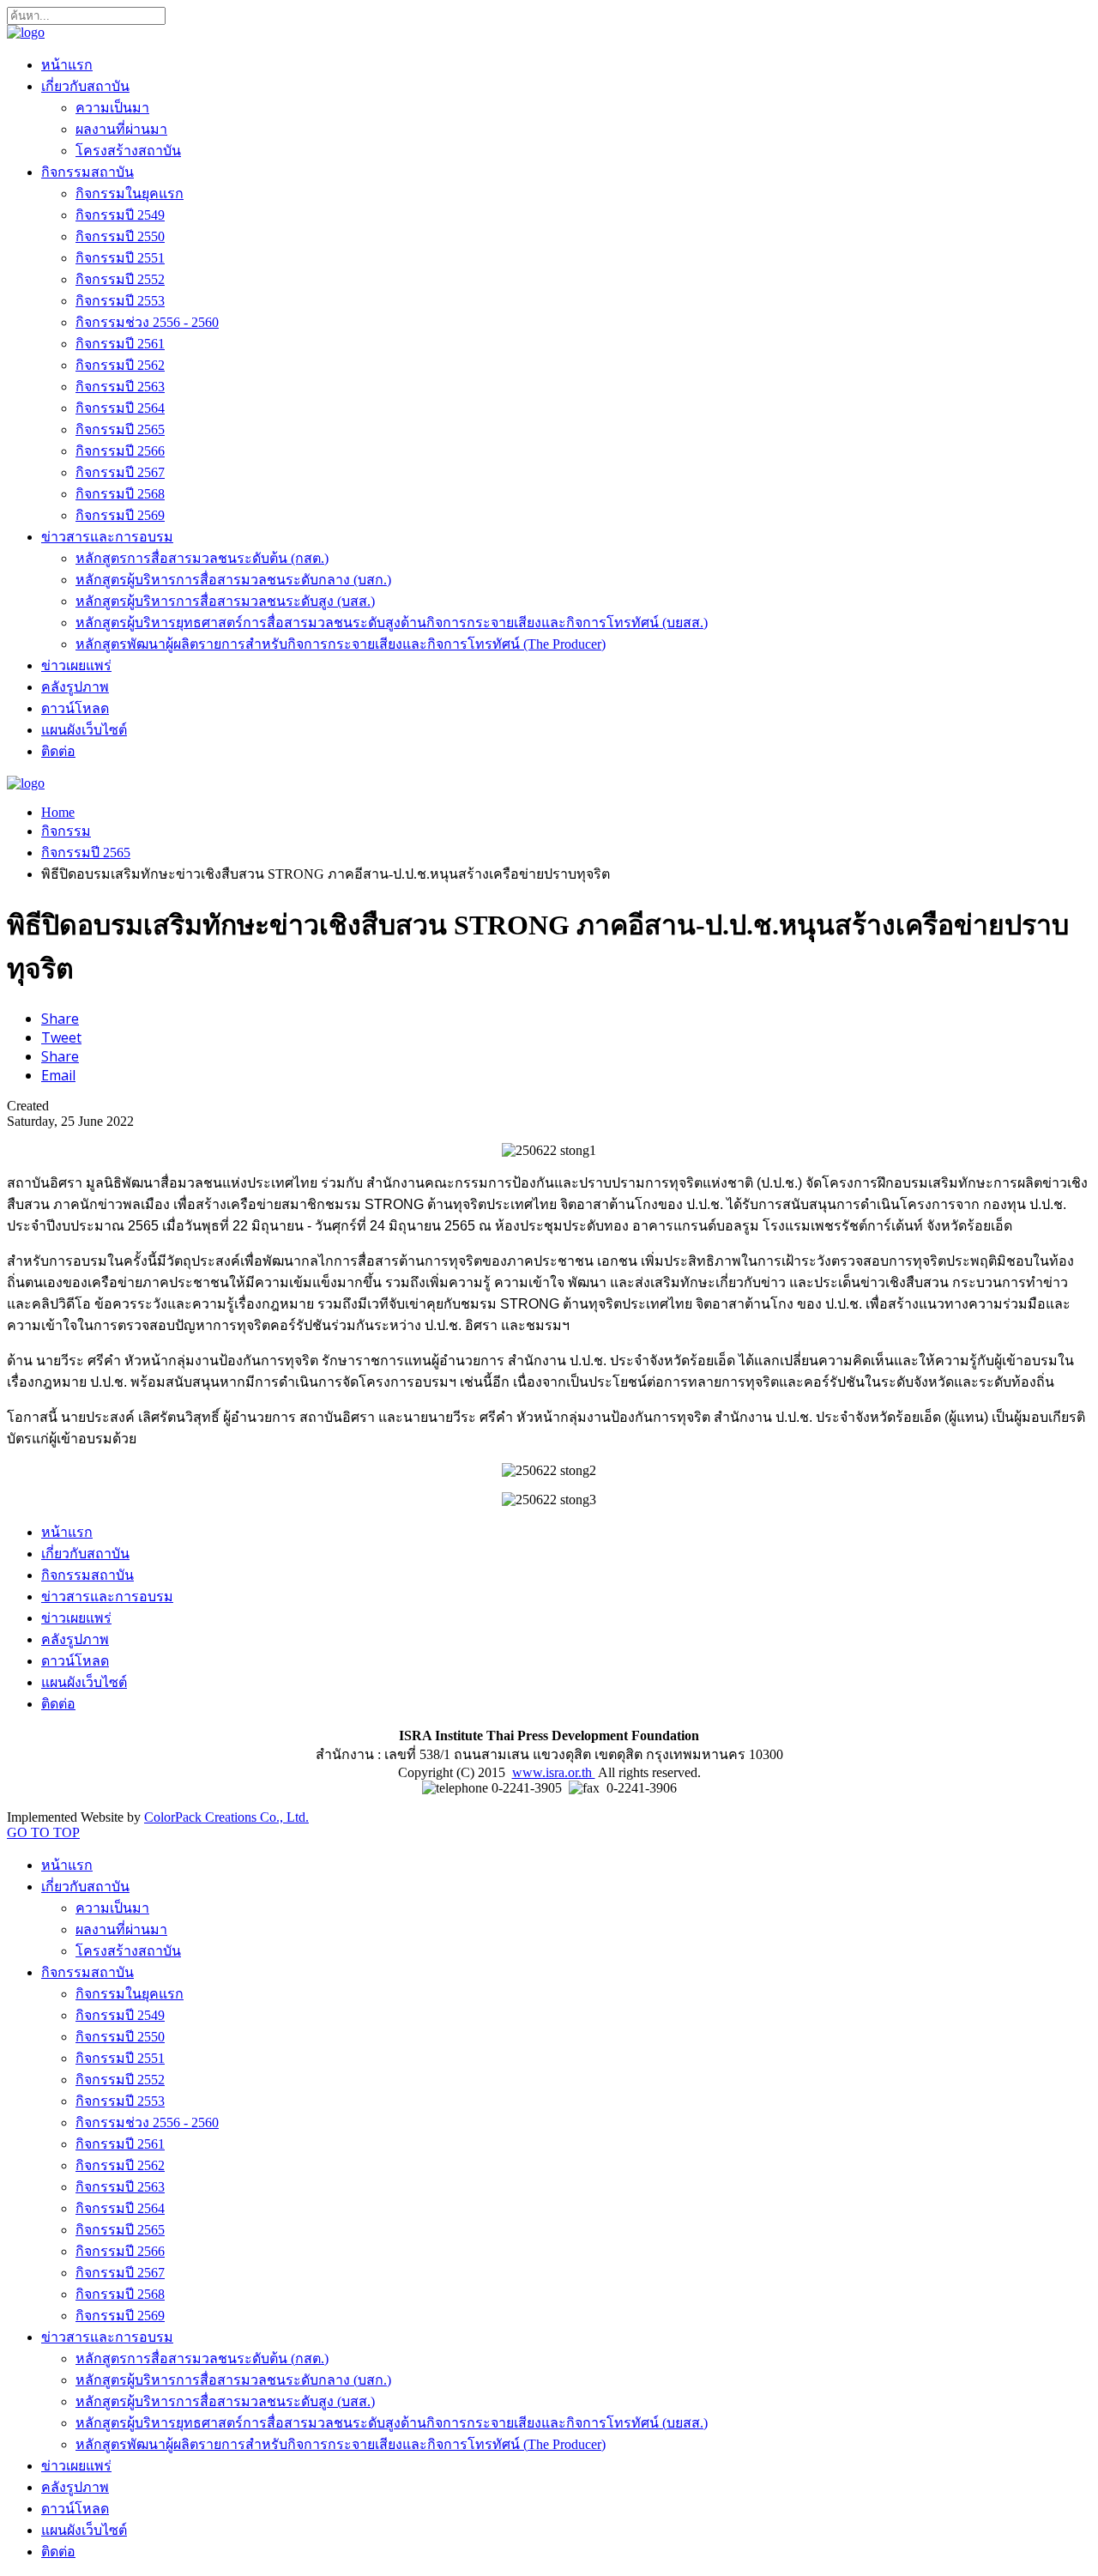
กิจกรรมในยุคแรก (130, 194)
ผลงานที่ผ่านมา (121, 129)
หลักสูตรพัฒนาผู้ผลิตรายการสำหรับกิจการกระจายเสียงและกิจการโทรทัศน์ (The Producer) (341, 644)
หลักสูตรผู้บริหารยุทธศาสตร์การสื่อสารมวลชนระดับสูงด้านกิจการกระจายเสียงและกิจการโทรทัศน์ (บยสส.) (392, 623)
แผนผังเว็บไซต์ (84, 730)
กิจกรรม (66, 831)
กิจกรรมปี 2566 (120, 451)
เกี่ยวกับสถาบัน (85, 86)
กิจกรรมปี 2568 (120, 494)
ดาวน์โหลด (75, 708)
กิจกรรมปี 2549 (120, 215)
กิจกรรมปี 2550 (120, 236)
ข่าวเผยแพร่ (76, 665)
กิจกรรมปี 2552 (120, 279)
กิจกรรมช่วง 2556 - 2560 (147, 322)
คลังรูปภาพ (75, 687)
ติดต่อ (58, 751)
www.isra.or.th (554, 1772)
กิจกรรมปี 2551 (120, 258)
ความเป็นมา (112, 108)
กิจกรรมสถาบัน (87, 172)
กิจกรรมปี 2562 (120, 365)
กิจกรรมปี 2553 (120, 301)
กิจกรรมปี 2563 (120, 387)
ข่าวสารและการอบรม (107, 537)
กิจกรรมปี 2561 (120, 344)
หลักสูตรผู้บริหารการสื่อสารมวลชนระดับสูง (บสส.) (225, 601)
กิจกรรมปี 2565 (120, 429)
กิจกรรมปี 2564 (120, 408)
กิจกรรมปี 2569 (120, 515)
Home (58, 812)
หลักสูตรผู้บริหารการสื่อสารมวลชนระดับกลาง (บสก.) (233, 580)
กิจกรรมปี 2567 (120, 472)
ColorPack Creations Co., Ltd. (226, 1817)
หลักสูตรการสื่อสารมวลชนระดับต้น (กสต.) (202, 558)
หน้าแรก (67, 65)
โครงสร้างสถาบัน (128, 151)
